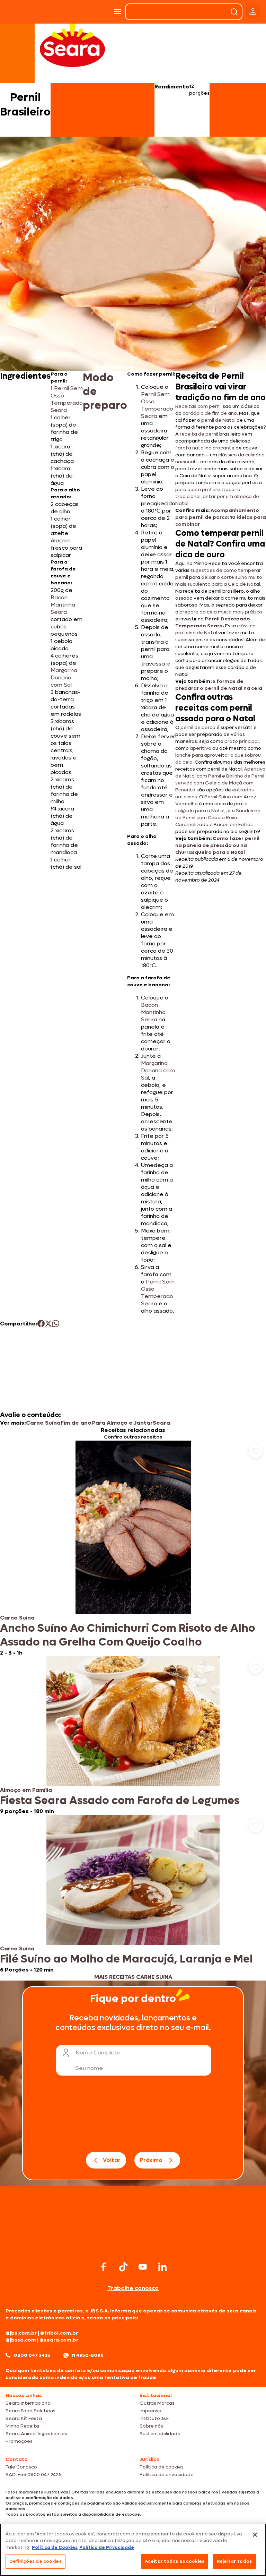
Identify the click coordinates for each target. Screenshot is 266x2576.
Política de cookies (162, 2467)
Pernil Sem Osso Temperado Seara (67, 399)
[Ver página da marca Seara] (72, 45)
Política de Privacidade (107, 2547)
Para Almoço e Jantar (122, 1423)
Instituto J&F (154, 2418)
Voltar (112, 2160)
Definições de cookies (36, 2561)
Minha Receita (22, 2426)
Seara (161, 1423)
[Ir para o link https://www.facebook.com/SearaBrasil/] (104, 2267)
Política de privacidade (167, 2475)
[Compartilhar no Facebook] (41, 1324)
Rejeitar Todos (234, 2561)
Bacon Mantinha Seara (63, 605)
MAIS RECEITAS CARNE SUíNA (133, 1977)
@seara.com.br (59, 2340)
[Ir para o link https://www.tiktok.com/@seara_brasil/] (123, 2267)
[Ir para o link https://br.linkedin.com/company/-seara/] (162, 2267)
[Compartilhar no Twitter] (48, 1324)
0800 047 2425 (32, 2355)
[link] (133, 1548)
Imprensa (150, 2411)
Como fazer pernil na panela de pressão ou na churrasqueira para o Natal (217, 845)
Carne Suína (43, 1423)
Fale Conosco (21, 2467)
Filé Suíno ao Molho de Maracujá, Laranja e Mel (126, 1959)
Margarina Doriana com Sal (64, 677)
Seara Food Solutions (30, 2411)
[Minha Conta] (253, 12)
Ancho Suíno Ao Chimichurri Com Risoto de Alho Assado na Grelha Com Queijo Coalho (128, 1635)
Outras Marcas (157, 2403)
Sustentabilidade (160, 2434)
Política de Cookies (55, 2547)
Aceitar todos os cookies (175, 2561)
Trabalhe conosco (133, 2288)
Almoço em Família (26, 1790)
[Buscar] (234, 12)
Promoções (19, 2441)
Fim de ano (76, 1423)
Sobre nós (151, 2426)
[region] (133, 2550)
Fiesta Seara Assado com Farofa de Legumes (120, 1801)
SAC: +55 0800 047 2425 (34, 2475)
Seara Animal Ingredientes (36, 2434)
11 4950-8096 (88, 2355)
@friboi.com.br (59, 2333)
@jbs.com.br (21, 2333)
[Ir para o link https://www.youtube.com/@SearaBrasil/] (143, 2267)
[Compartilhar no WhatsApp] (56, 1324)
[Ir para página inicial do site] (133, 2246)
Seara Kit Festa (24, 2418)
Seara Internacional (29, 2403)
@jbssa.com (21, 2340)
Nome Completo (98, 2053)
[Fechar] (255, 2535)
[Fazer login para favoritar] (256, 1451)
